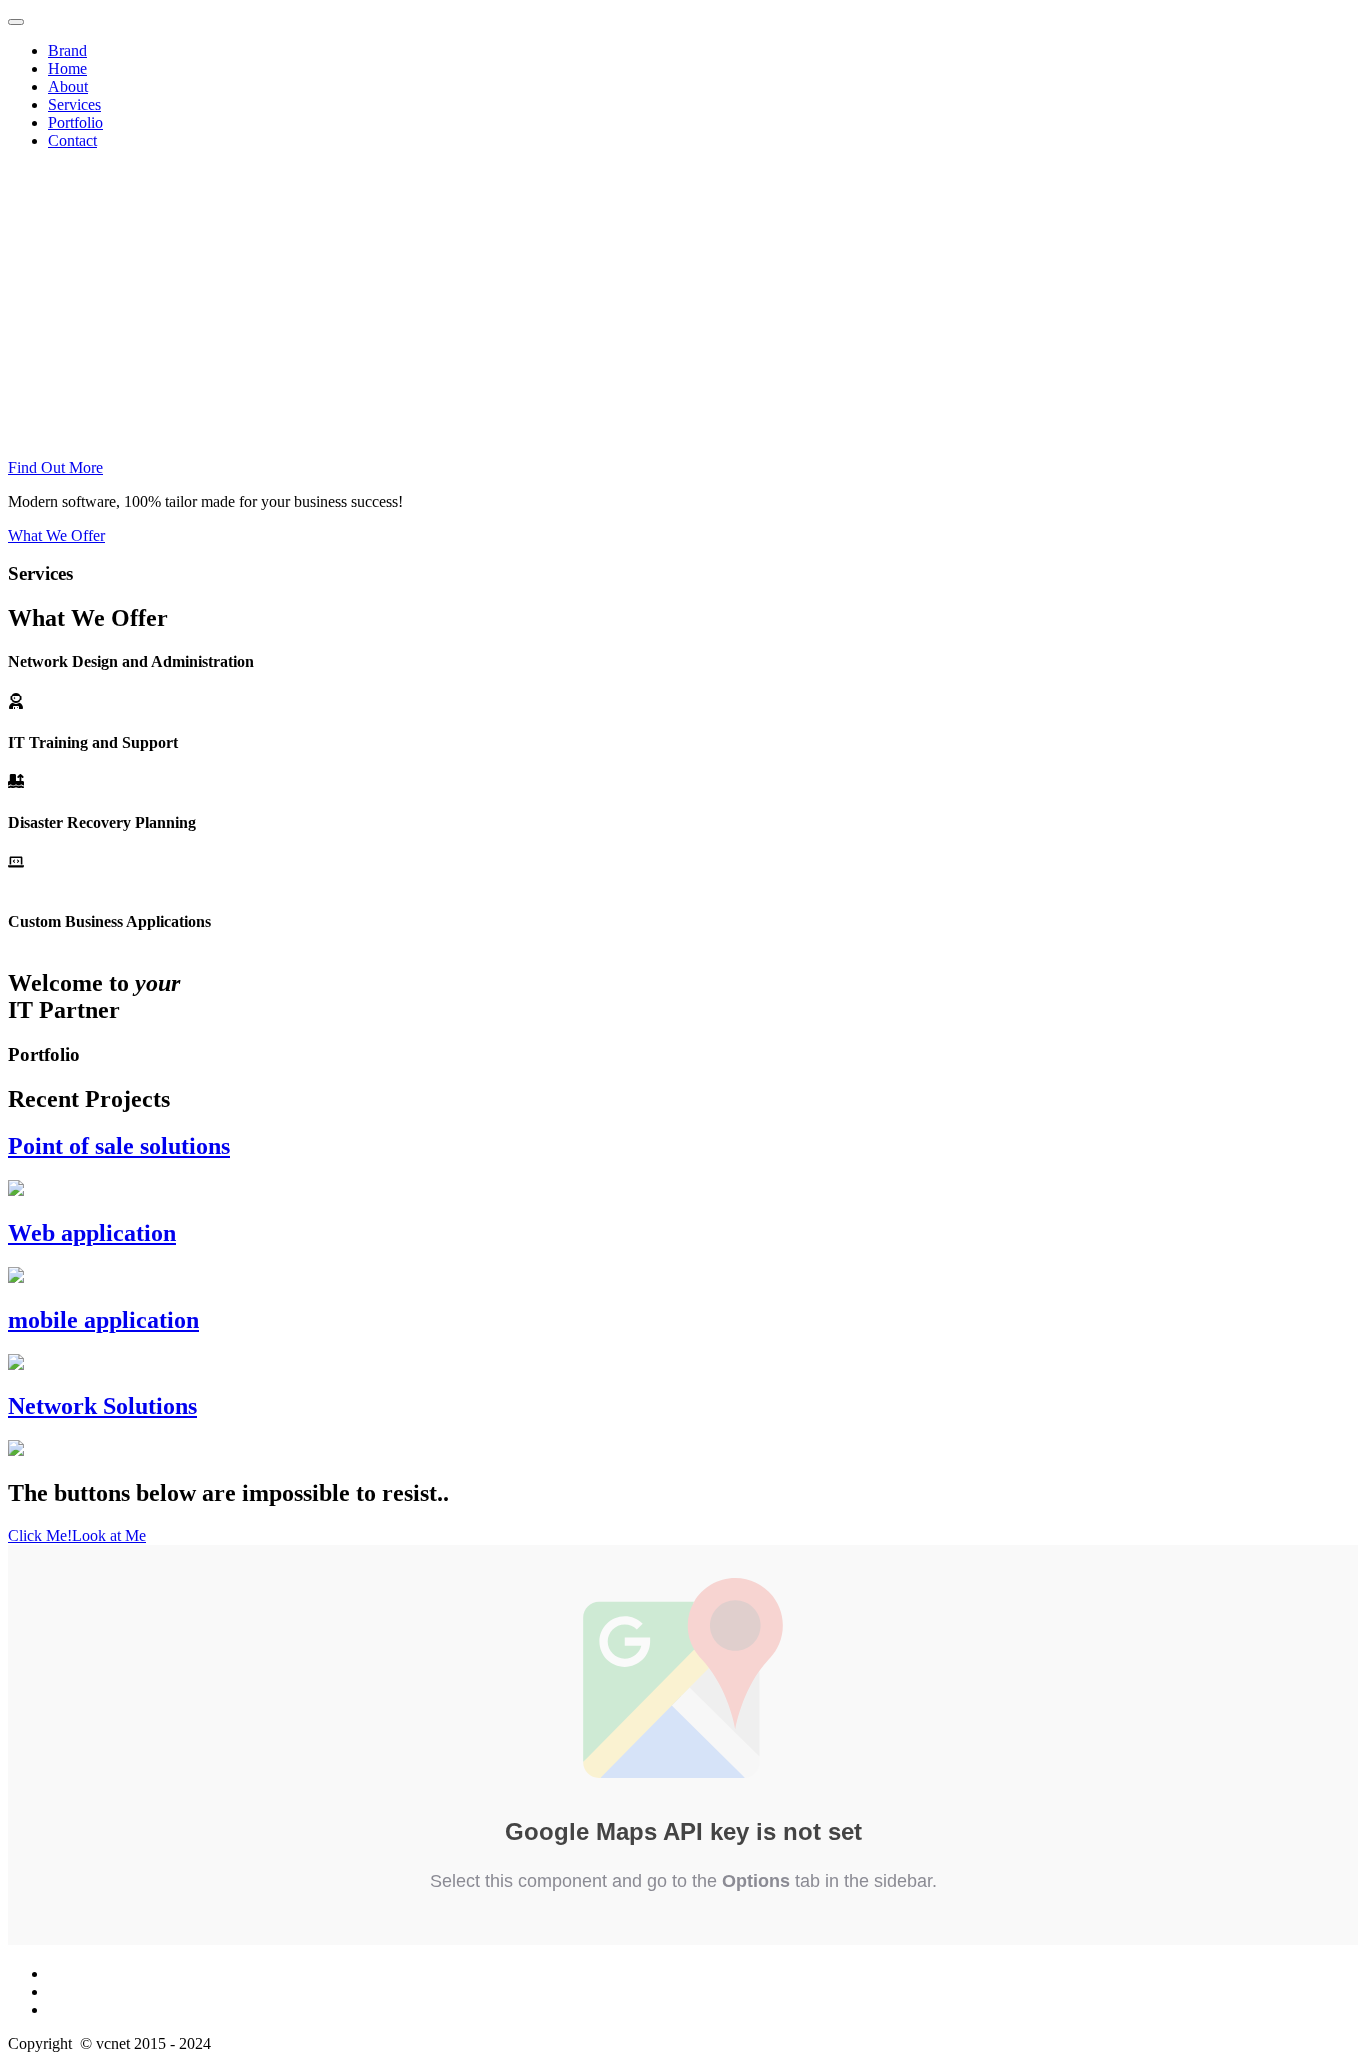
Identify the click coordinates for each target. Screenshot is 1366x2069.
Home (67, 68)
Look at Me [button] (109, 1535)
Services (74, 104)
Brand (67, 50)
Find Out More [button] (55, 467)
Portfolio (75, 122)
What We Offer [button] (56, 535)
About (68, 86)
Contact (72, 140)
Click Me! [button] (40, 1535)
